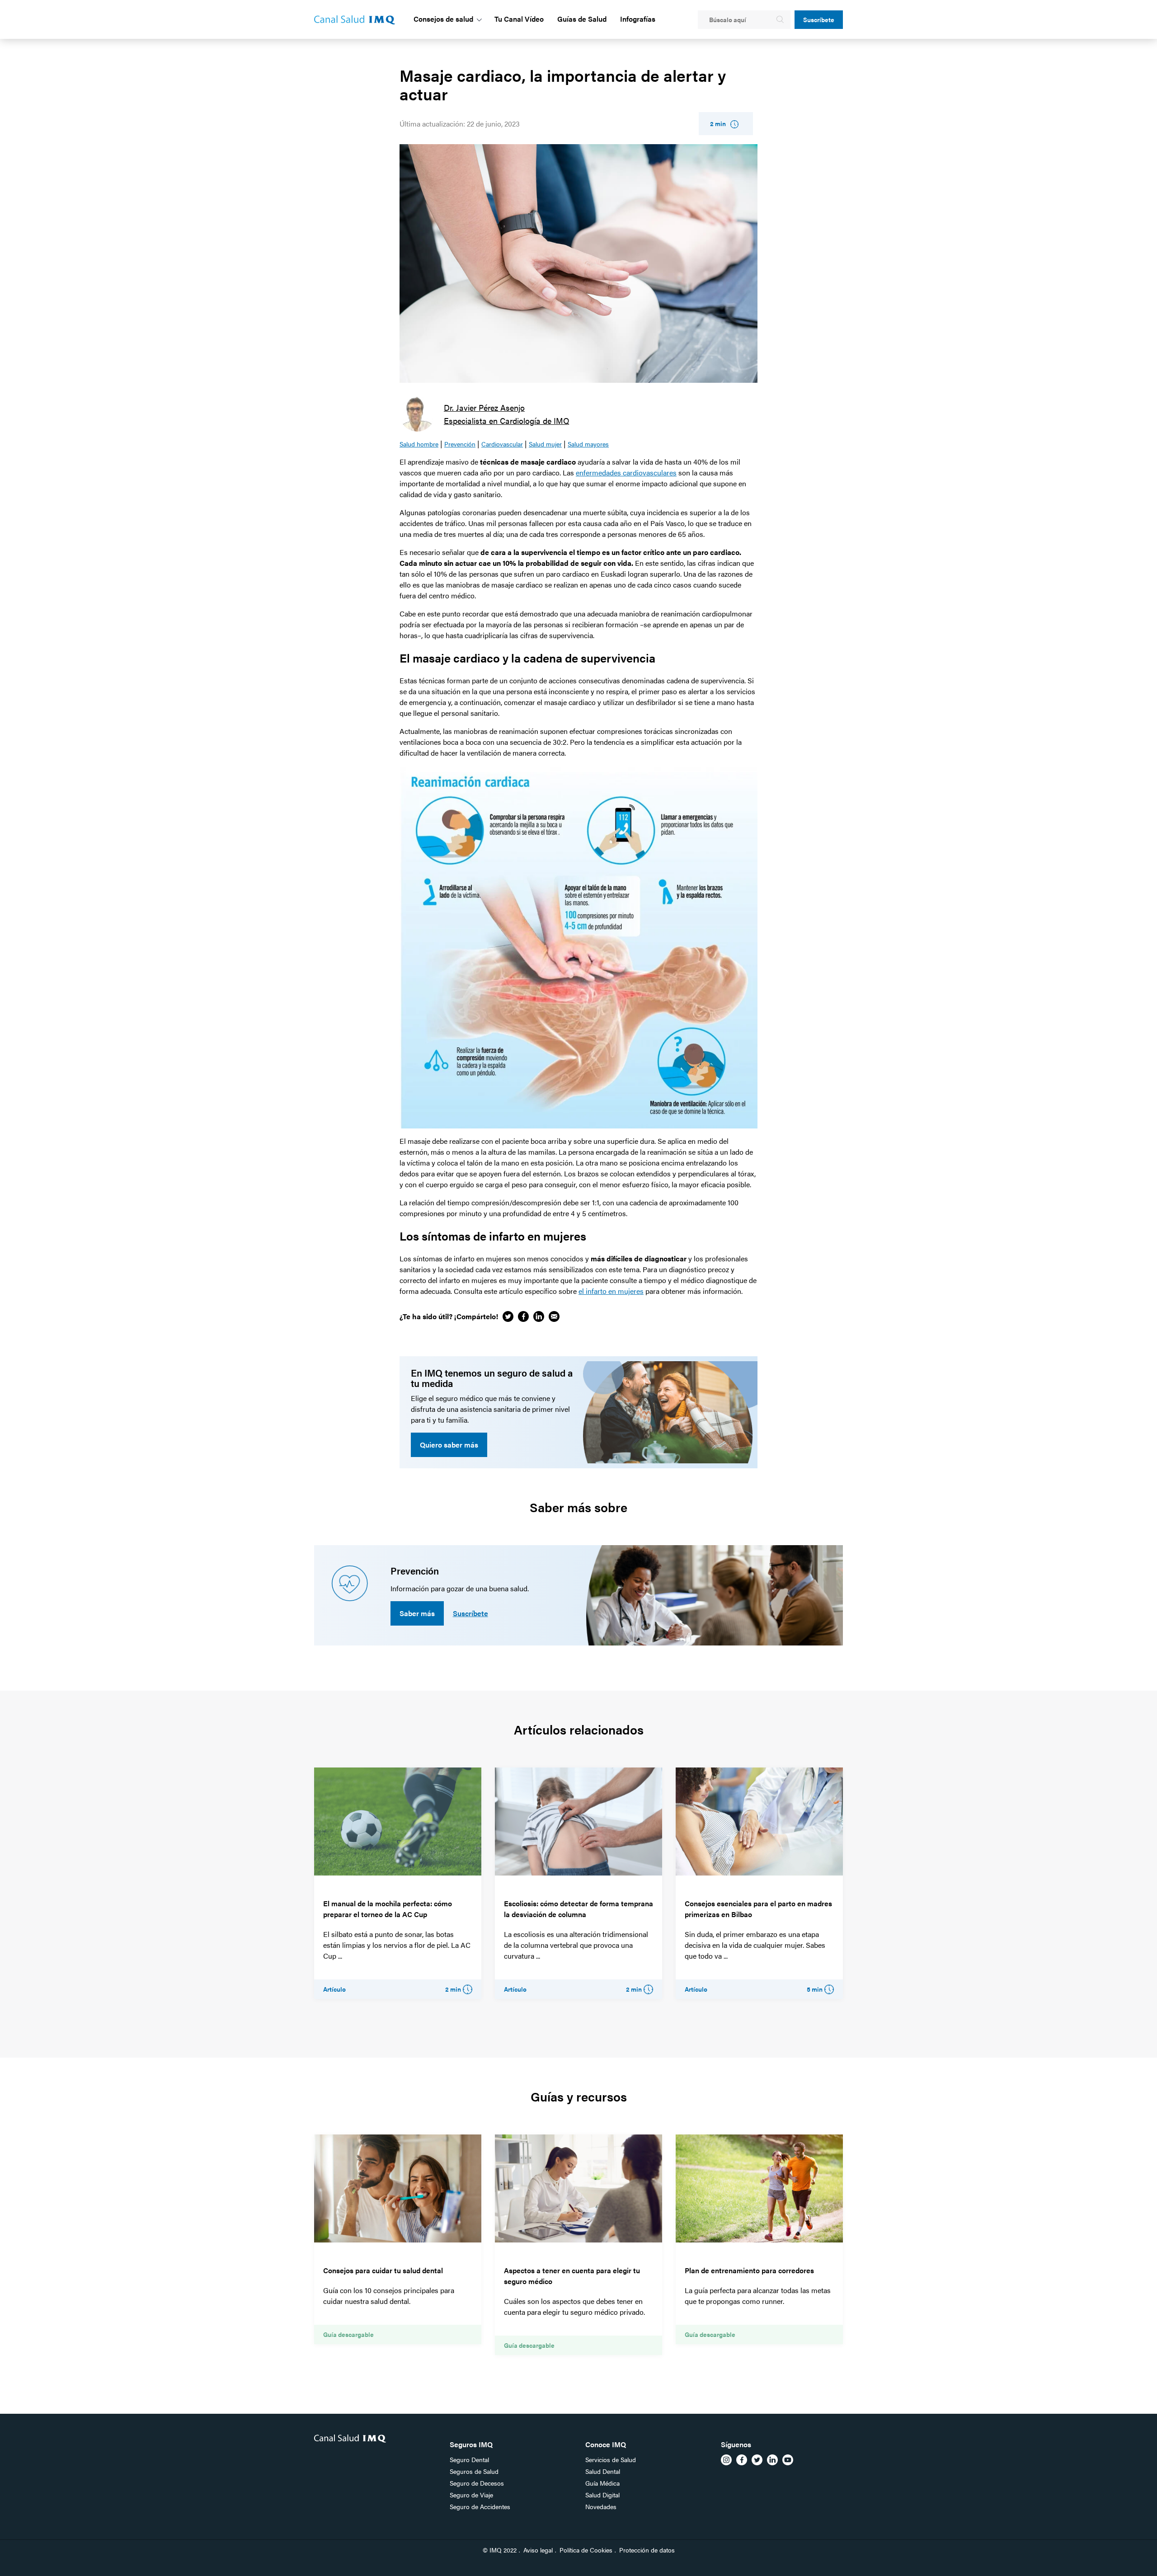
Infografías (638, 19)
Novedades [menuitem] (601, 2506)
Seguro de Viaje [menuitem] (471, 2495)
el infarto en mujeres (611, 1291)
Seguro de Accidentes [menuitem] (480, 2506)
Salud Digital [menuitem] (602, 2495)
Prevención (460, 444)
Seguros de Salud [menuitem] (474, 2471)
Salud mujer (545, 444)
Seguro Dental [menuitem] (469, 2459)
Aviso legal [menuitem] (538, 2550)
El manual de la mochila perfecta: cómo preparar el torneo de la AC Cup (388, 1909)
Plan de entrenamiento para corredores (749, 2270)
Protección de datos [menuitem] (647, 2550)
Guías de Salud (582, 19)
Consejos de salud (443, 19)
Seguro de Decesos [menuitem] (477, 2483)
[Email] (554, 1316)
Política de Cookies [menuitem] (586, 2550)
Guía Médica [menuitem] (602, 2483)
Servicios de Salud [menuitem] (611, 2459)
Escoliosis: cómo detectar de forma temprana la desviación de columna (578, 1909)
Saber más (417, 1613)
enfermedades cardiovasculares (626, 472)
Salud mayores (588, 444)
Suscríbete (819, 19)
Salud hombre (419, 444)
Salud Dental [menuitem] (603, 2471)
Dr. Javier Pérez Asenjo (484, 407)
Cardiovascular (502, 444)
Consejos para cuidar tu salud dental (383, 2270)
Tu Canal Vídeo (519, 19)
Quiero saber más (449, 1445)
